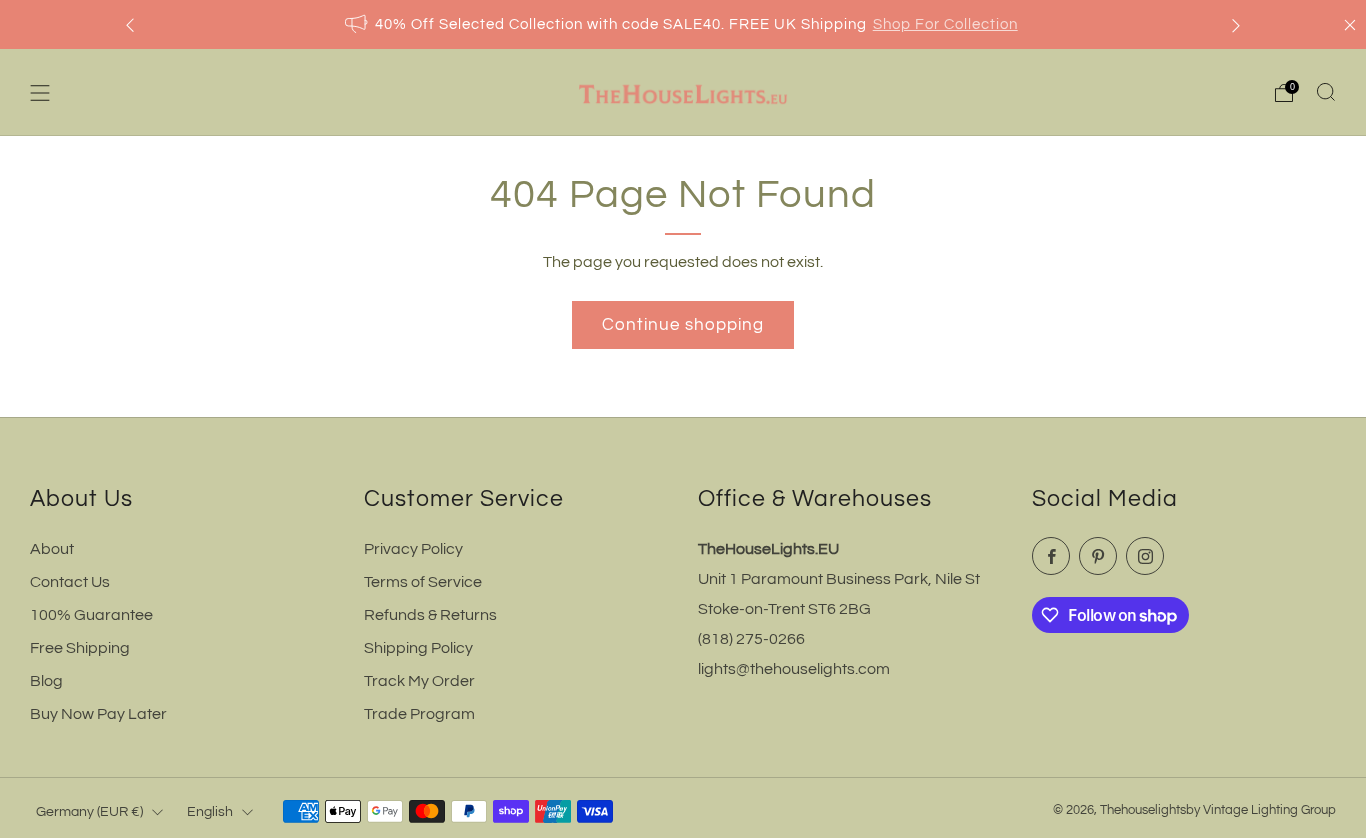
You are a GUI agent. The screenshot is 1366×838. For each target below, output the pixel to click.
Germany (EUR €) (89, 811)
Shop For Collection (945, 24)
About (52, 549)
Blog (46, 681)
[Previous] (130, 24)
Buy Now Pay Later (98, 714)
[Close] (1350, 25)
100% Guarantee (91, 615)
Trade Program (419, 714)
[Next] (1236, 24)
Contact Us (70, 582)
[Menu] (40, 93)
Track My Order (419, 681)
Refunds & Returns (430, 615)
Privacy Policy (413, 549)
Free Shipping (80, 648)
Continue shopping (683, 325)
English (210, 811)
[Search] (1326, 92)
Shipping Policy (418, 648)
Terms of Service (423, 582)
